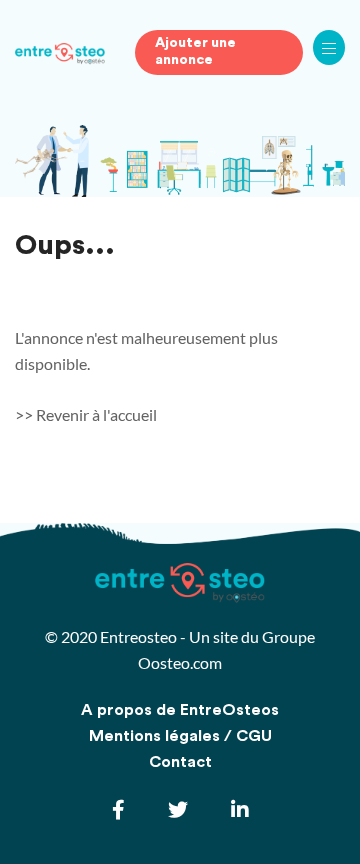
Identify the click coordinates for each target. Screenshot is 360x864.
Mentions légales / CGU (180, 736)
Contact (180, 762)
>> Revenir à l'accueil (86, 414)
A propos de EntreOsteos (180, 710)
